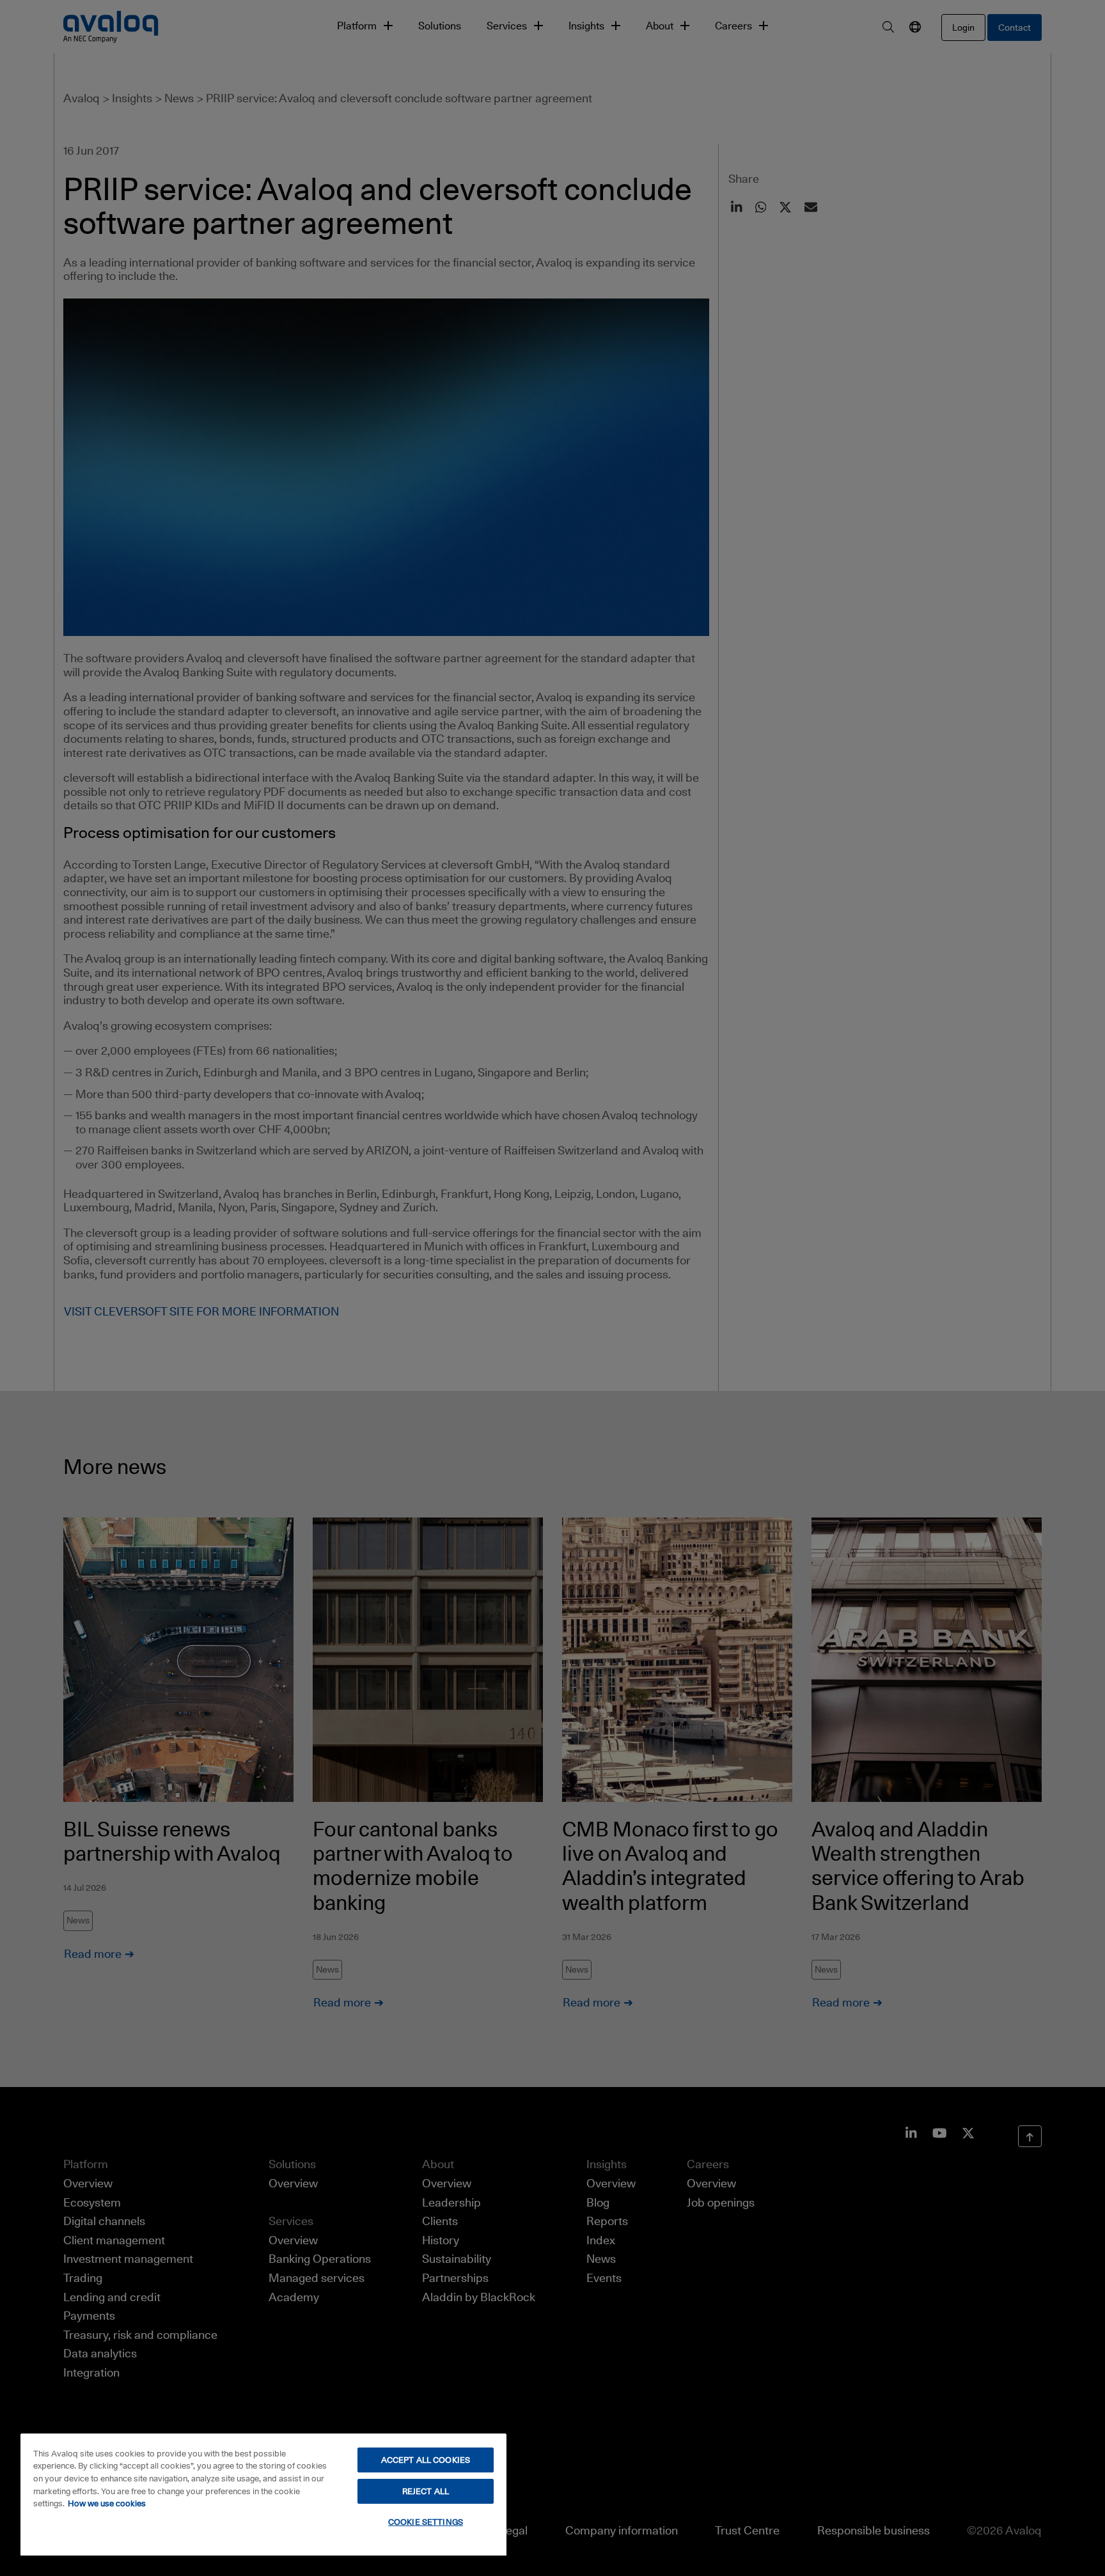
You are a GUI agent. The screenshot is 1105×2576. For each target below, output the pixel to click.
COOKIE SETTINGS (426, 2522)
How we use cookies (107, 2503)
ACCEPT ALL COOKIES (426, 2460)
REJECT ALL (426, 2491)
